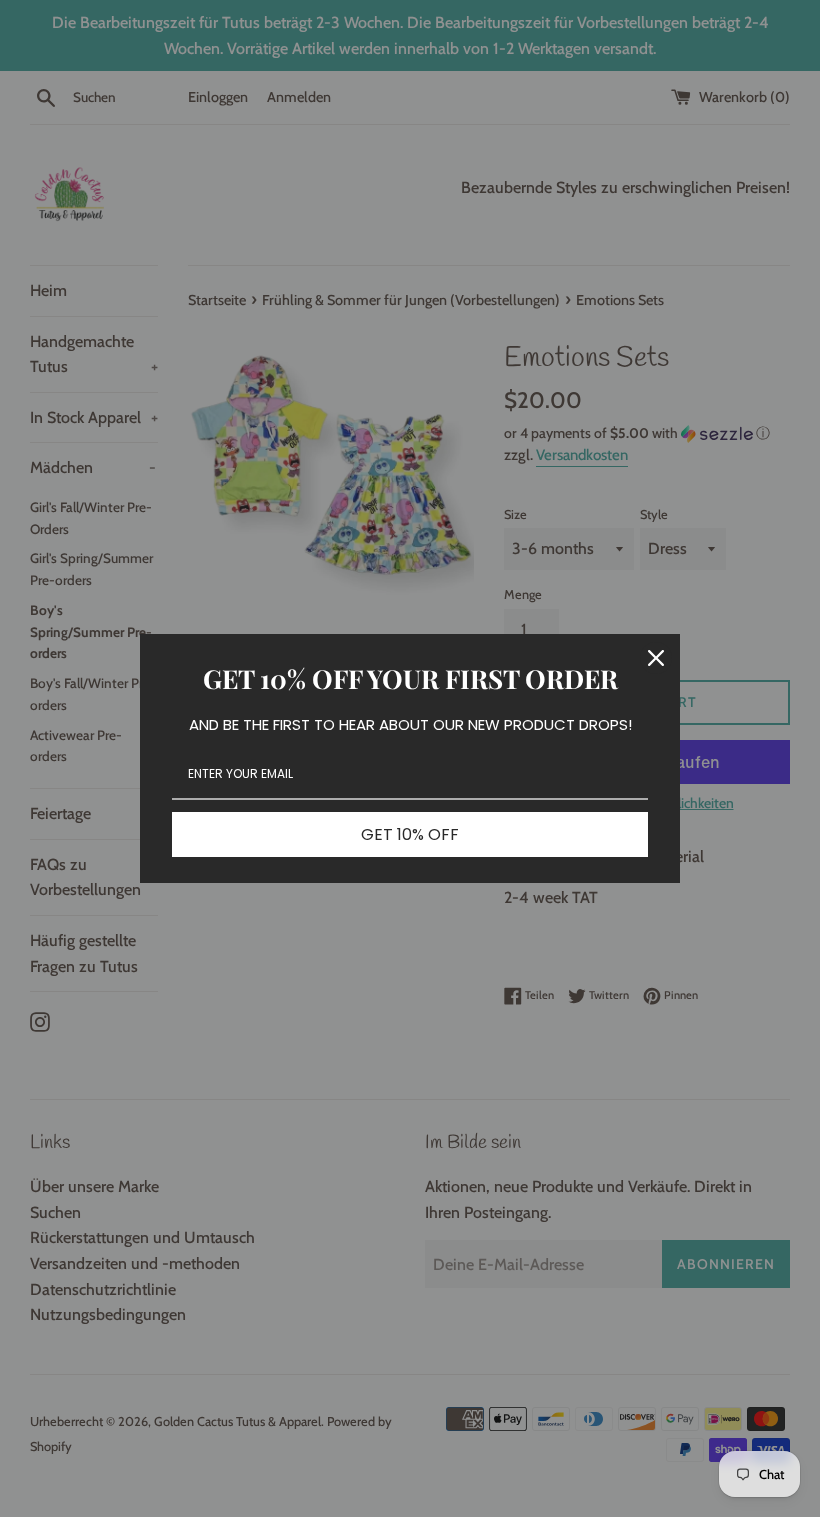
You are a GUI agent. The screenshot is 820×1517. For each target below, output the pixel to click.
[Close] (656, 658)
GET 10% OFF (410, 834)
